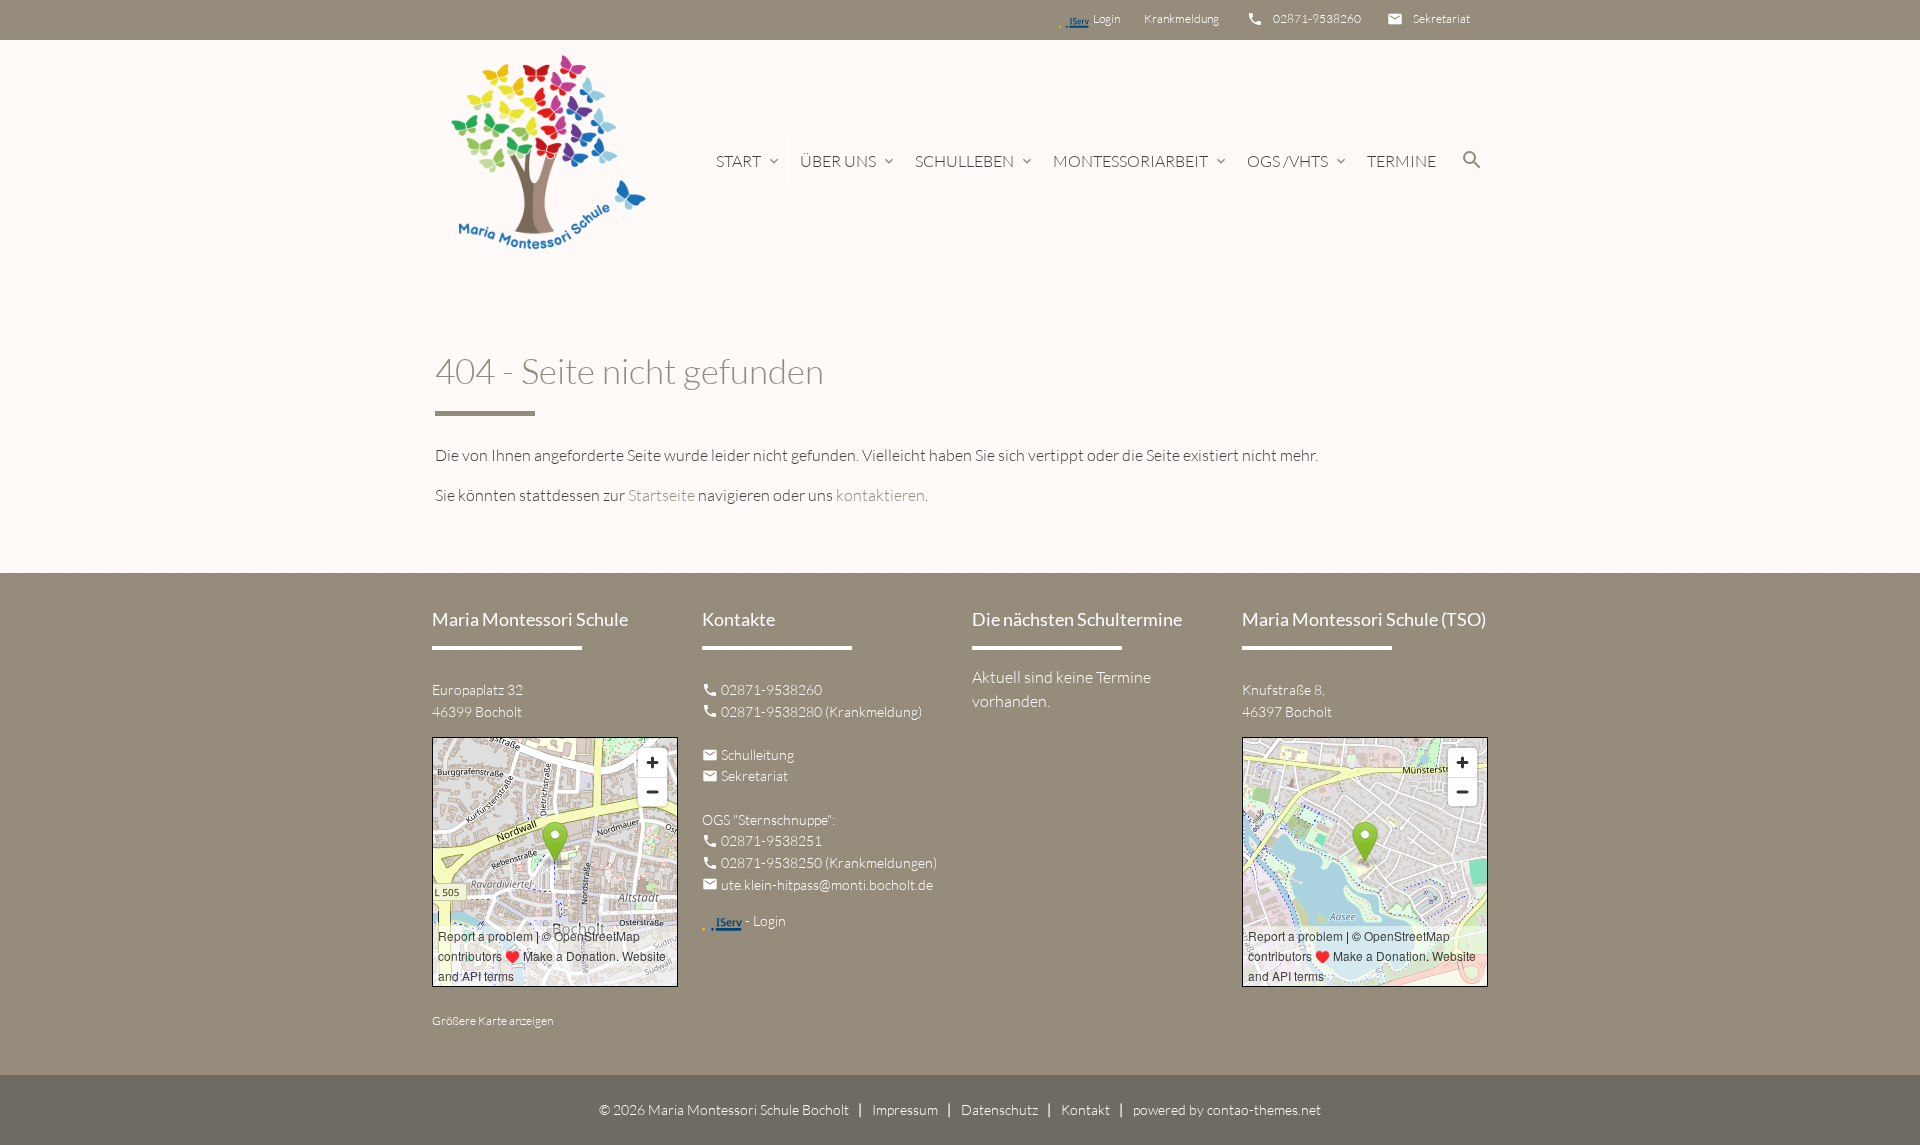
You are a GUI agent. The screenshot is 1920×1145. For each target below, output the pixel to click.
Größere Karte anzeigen (492, 1020)
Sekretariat (1441, 18)
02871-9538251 (771, 840)
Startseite (661, 495)
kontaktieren (880, 495)
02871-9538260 (1317, 18)
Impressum (905, 1109)
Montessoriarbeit (1141, 161)
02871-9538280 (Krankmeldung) (821, 711)
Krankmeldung (1179, 18)
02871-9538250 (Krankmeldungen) (829, 862)
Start (749, 161)
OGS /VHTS (1298, 161)
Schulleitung (757, 754)
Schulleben (975, 161)
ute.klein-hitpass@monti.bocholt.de (827, 884)
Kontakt (1085, 1109)
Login (1116, 18)
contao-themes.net (1264, 1109)
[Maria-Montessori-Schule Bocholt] (546, 161)
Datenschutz (999, 1109)
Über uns (848, 161)
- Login (764, 920)
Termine (1401, 161)
